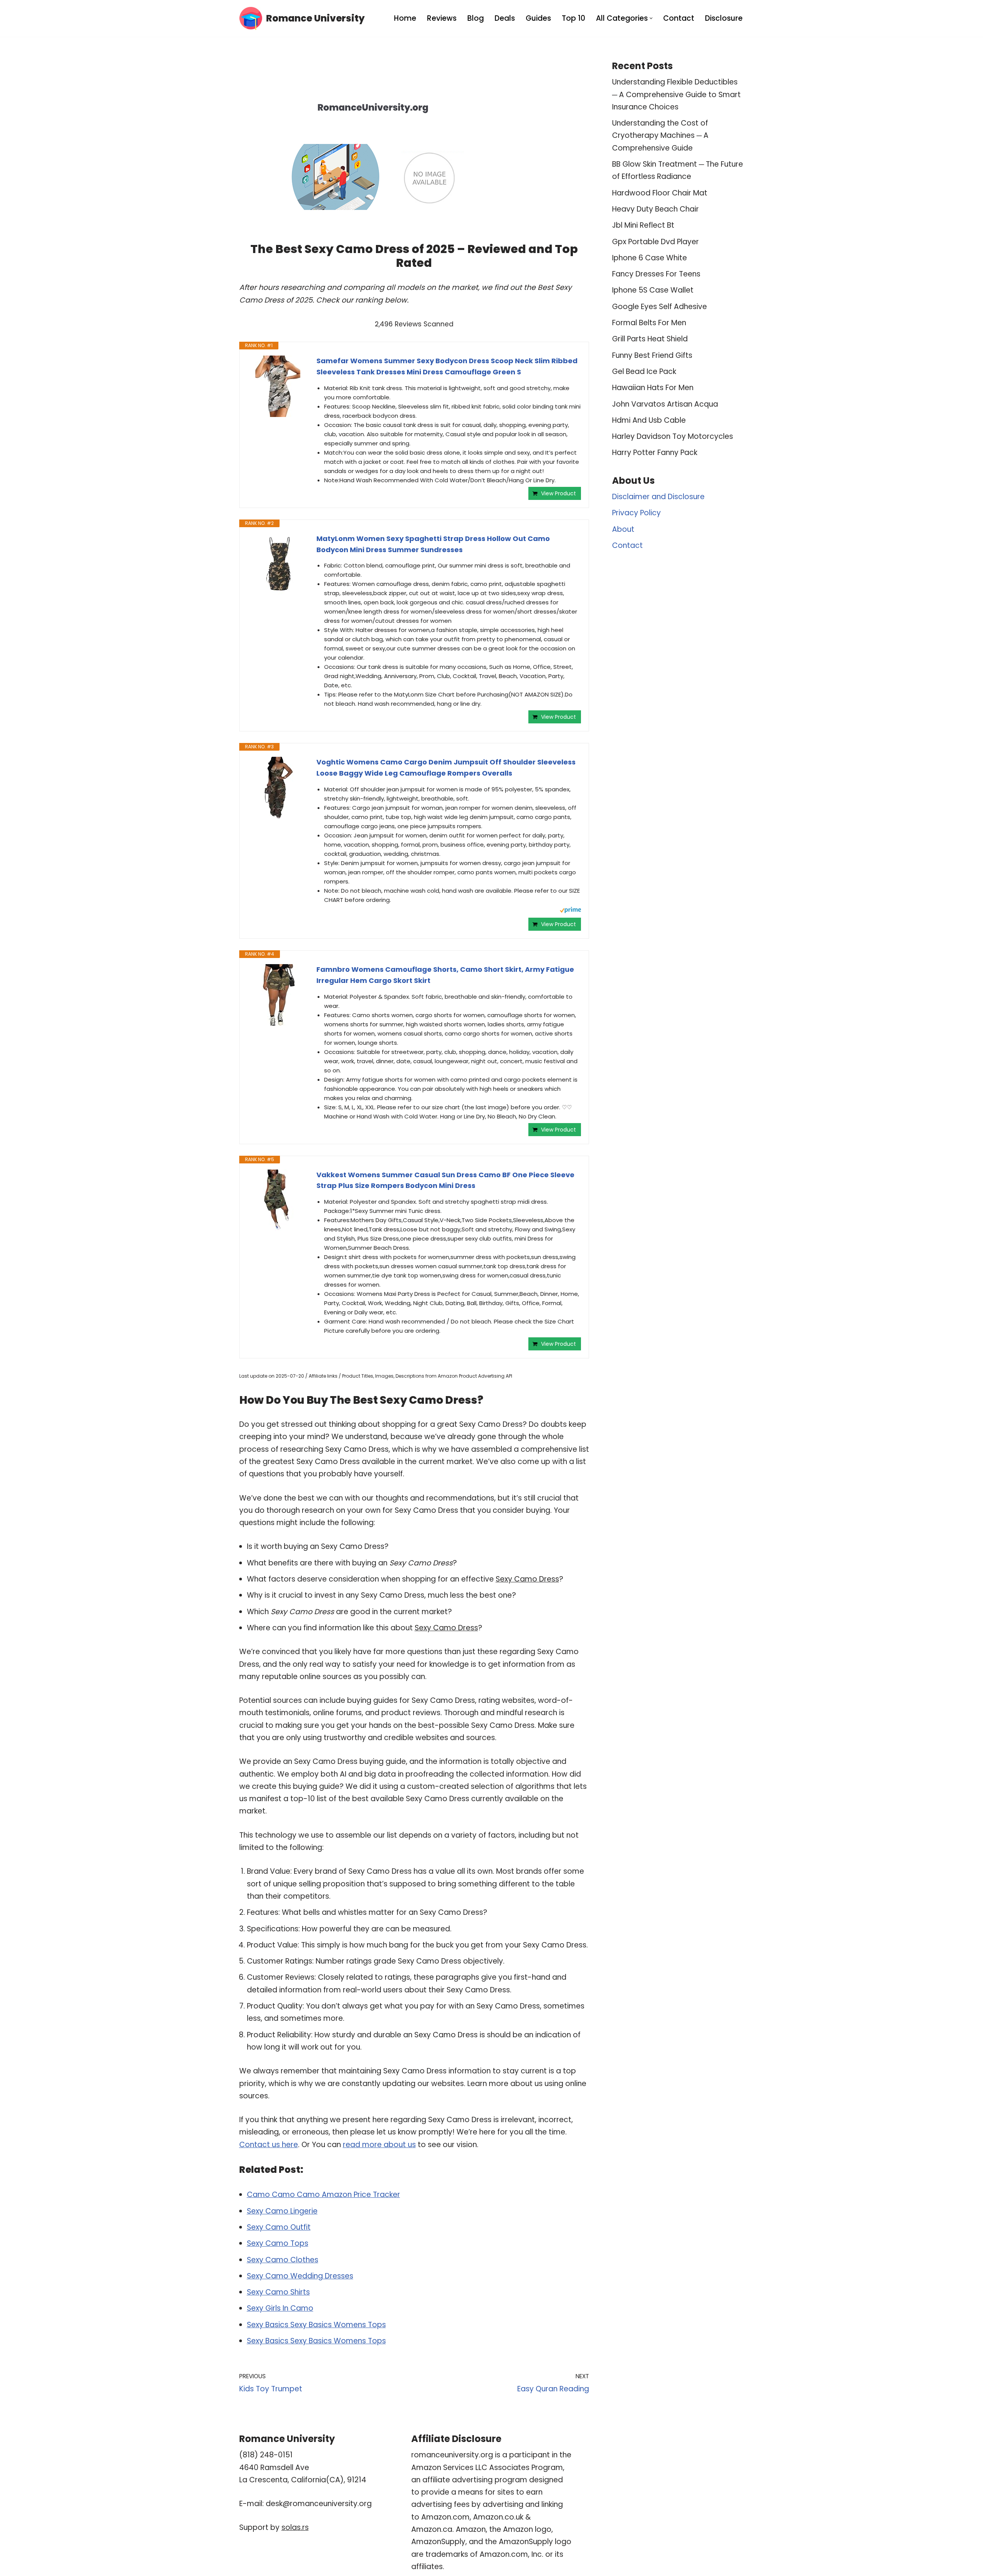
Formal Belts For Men (649, 323)
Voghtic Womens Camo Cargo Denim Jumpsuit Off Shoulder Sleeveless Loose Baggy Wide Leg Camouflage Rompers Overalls (446, 768)
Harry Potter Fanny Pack (655, 452)
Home (405, 18)
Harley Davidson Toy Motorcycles (673, 436)
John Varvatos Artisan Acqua (665, 404)
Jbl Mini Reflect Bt (643, 225)
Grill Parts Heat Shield (650, 339)
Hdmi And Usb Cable (649, 420)
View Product (559, 493)
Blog (476, 18)
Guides (538, 18)
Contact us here (269, 2145)
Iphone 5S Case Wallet (653, 290)
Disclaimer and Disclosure (658, 497)
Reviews (442, 18)
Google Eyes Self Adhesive (659, 307)
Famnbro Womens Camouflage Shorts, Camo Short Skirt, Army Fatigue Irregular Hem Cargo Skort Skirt (445, 975)
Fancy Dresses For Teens (656, 274)
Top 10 (573, 18)
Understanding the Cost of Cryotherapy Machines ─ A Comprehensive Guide (660, 136)
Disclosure (724, 18)
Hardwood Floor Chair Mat (660, 193)
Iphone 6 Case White (650, 258)
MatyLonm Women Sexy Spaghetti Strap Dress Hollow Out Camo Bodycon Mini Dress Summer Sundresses (433, 544)
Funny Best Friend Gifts (652, 355)
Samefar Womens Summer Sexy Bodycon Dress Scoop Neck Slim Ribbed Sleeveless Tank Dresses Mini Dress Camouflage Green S (447, 366)
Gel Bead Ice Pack (644, 371)
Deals (505, 18)
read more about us (379, 2145)
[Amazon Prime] (570, 911)
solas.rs (295, 2527)
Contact (679, 18)
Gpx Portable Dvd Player (655, 242)
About (623, 529)
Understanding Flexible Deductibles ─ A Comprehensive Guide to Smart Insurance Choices (676, 94)
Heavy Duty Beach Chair (655, 209)
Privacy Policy (636, 513)
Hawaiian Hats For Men (653, 388)
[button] (651, 18)
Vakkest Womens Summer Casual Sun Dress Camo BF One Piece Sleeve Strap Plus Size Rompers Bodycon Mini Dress (445, 1180)
